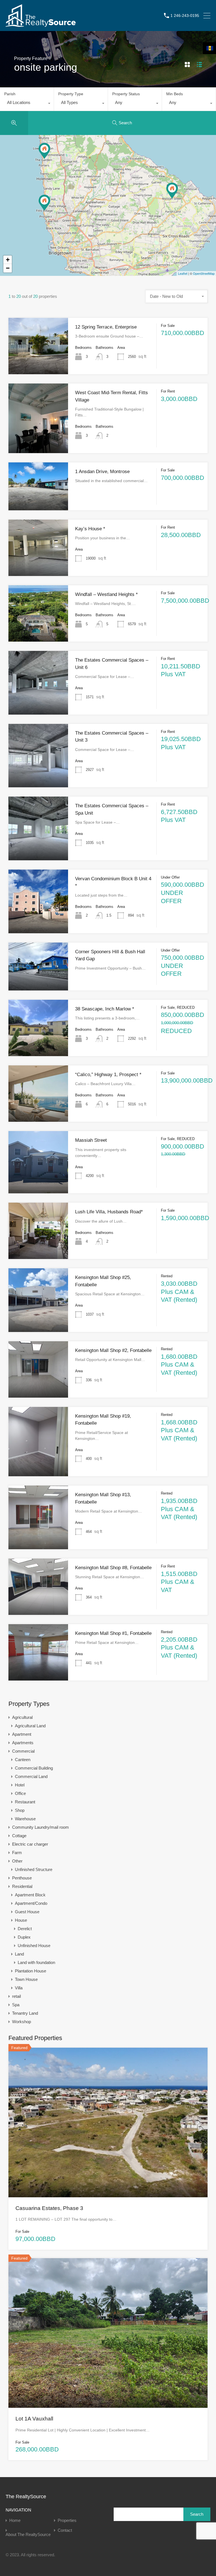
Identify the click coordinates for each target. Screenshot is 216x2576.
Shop (20, 1810)
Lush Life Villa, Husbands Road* (109, 1212)
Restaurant (25, 1802)
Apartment (22, 1734)
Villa (19, 1988)
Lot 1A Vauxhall (34, 2419)
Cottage (19, 1836)
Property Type (71, 94)
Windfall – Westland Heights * (106, 594)
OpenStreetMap (204, 273)
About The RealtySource (28, 2534)
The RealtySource (26, 2497)
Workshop (22, 2022)
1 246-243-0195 (185, 15)
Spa (16, 2005)
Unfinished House (34, 1946)
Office (20, 1793)
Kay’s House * (90, 529)
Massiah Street (91, 1140)
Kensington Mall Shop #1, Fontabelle (113, 1633)
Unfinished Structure (34, 1869)
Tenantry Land (25, 2013)
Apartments (23, 1743)
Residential (22, 1886)
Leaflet (183, 273)
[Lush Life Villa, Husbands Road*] (44, 151)
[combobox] (27, 104)
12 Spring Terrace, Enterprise (106, 327)
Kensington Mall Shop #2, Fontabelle (113, 1350)
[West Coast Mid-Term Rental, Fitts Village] (44, 203)
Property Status (126, 94)
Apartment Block (30, 1895)
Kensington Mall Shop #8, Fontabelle (113, 1568)
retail (16, 1996)
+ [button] (8, 260)
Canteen (23, 1760)
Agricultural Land (30, 1726)
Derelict (25, 1929)
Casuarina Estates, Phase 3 (49, 2208)
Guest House (27, 1912)
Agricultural (22, 1717)
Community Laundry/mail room (40, 1827)
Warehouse (25, 1819)
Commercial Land (31, 1776)
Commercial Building (34, 1768)
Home (15, 2520)
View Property (38, 363)
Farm (17, 1853)
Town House (26, 1979)
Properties (67, 2520)
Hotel (20, 1785)
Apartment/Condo (31, 1903)
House (21, 1920)
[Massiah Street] (172, 191)
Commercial (23, 1751)
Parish (10, 94)
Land (19, 1954)
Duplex (24, 1937)
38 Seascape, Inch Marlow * (105, 1009)
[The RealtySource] (41, 24)
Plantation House (31, 1971)
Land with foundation (36, 1962)
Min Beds (175, 94)
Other (17, 1861)
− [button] (8, 268)
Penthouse (22, 1878)
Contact (65, 2530)
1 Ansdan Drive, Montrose (102, 472)
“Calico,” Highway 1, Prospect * (108, 1075)
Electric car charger (30, 1844)
